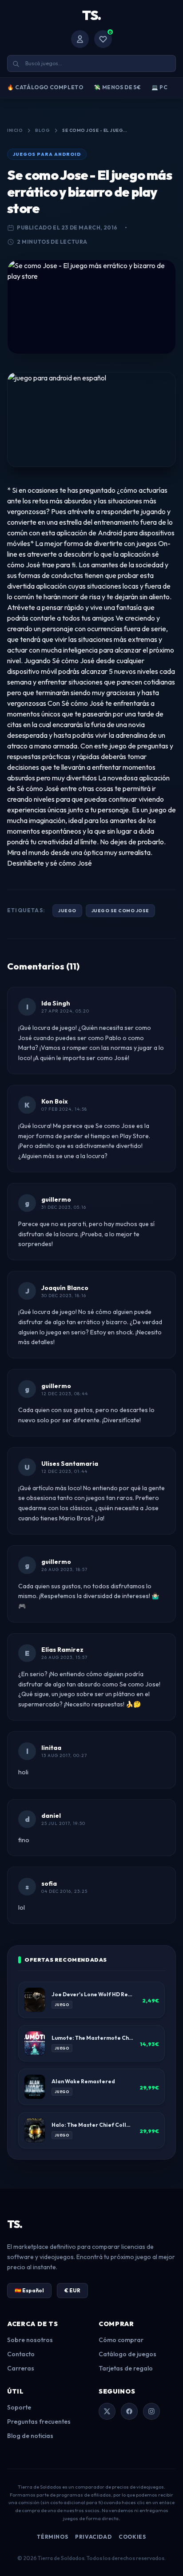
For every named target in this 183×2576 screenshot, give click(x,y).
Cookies (132, 2537)
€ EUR (72, 2290)
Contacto (21, 2354)
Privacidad (93, 2537)
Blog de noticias (30, 2436)
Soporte (19, 2407)
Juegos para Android (47, 154)
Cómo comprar (121, 2340)
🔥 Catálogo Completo (45, 87)
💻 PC (159, 87)
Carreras (21, 2368)
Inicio (15, 130)
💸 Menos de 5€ (117, 87)
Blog (42, 130)
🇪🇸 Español (29, 2290)
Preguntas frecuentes (39, 2422)
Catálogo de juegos (127, 2354)
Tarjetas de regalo (126, 2368)
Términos (52, 2537)
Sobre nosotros (30, 2340)
